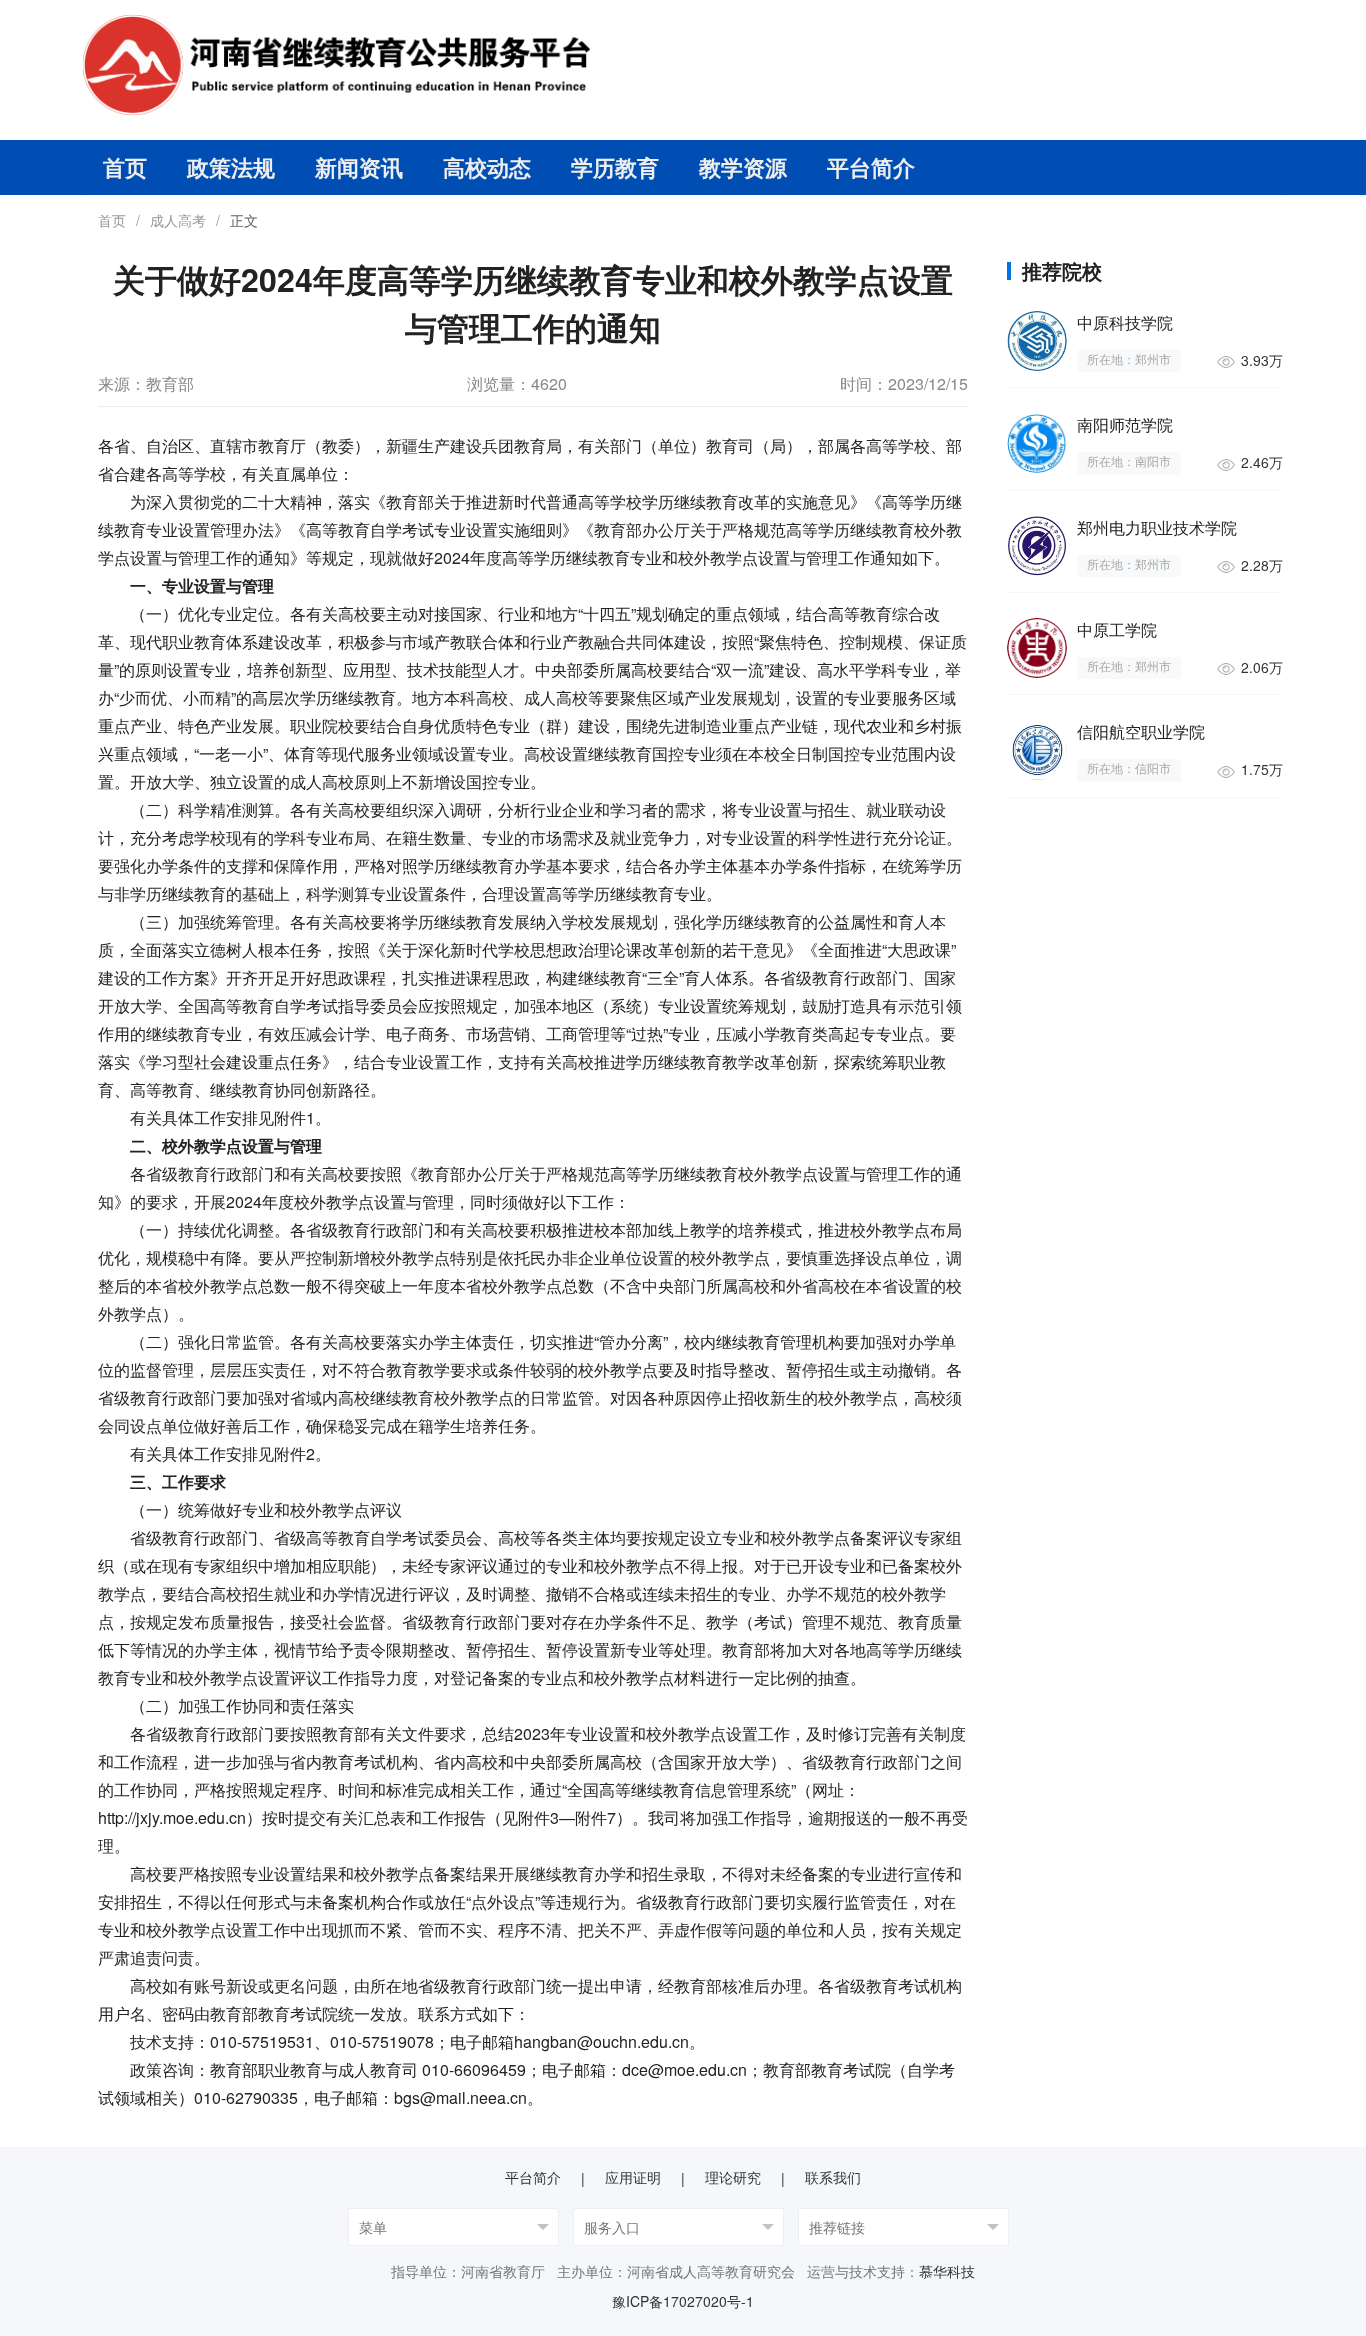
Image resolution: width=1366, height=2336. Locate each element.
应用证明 (633, 2177)
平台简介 (871, 167)
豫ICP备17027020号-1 (683, 2301)
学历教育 (615, 167)
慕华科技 (947, 2271)
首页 (125, 167)
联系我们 (833, 2177)
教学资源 (743, 167)
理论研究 (733, 2177)
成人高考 (178, 220)
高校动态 (487, 167)
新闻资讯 (359, 167)
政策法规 (231, 167)
